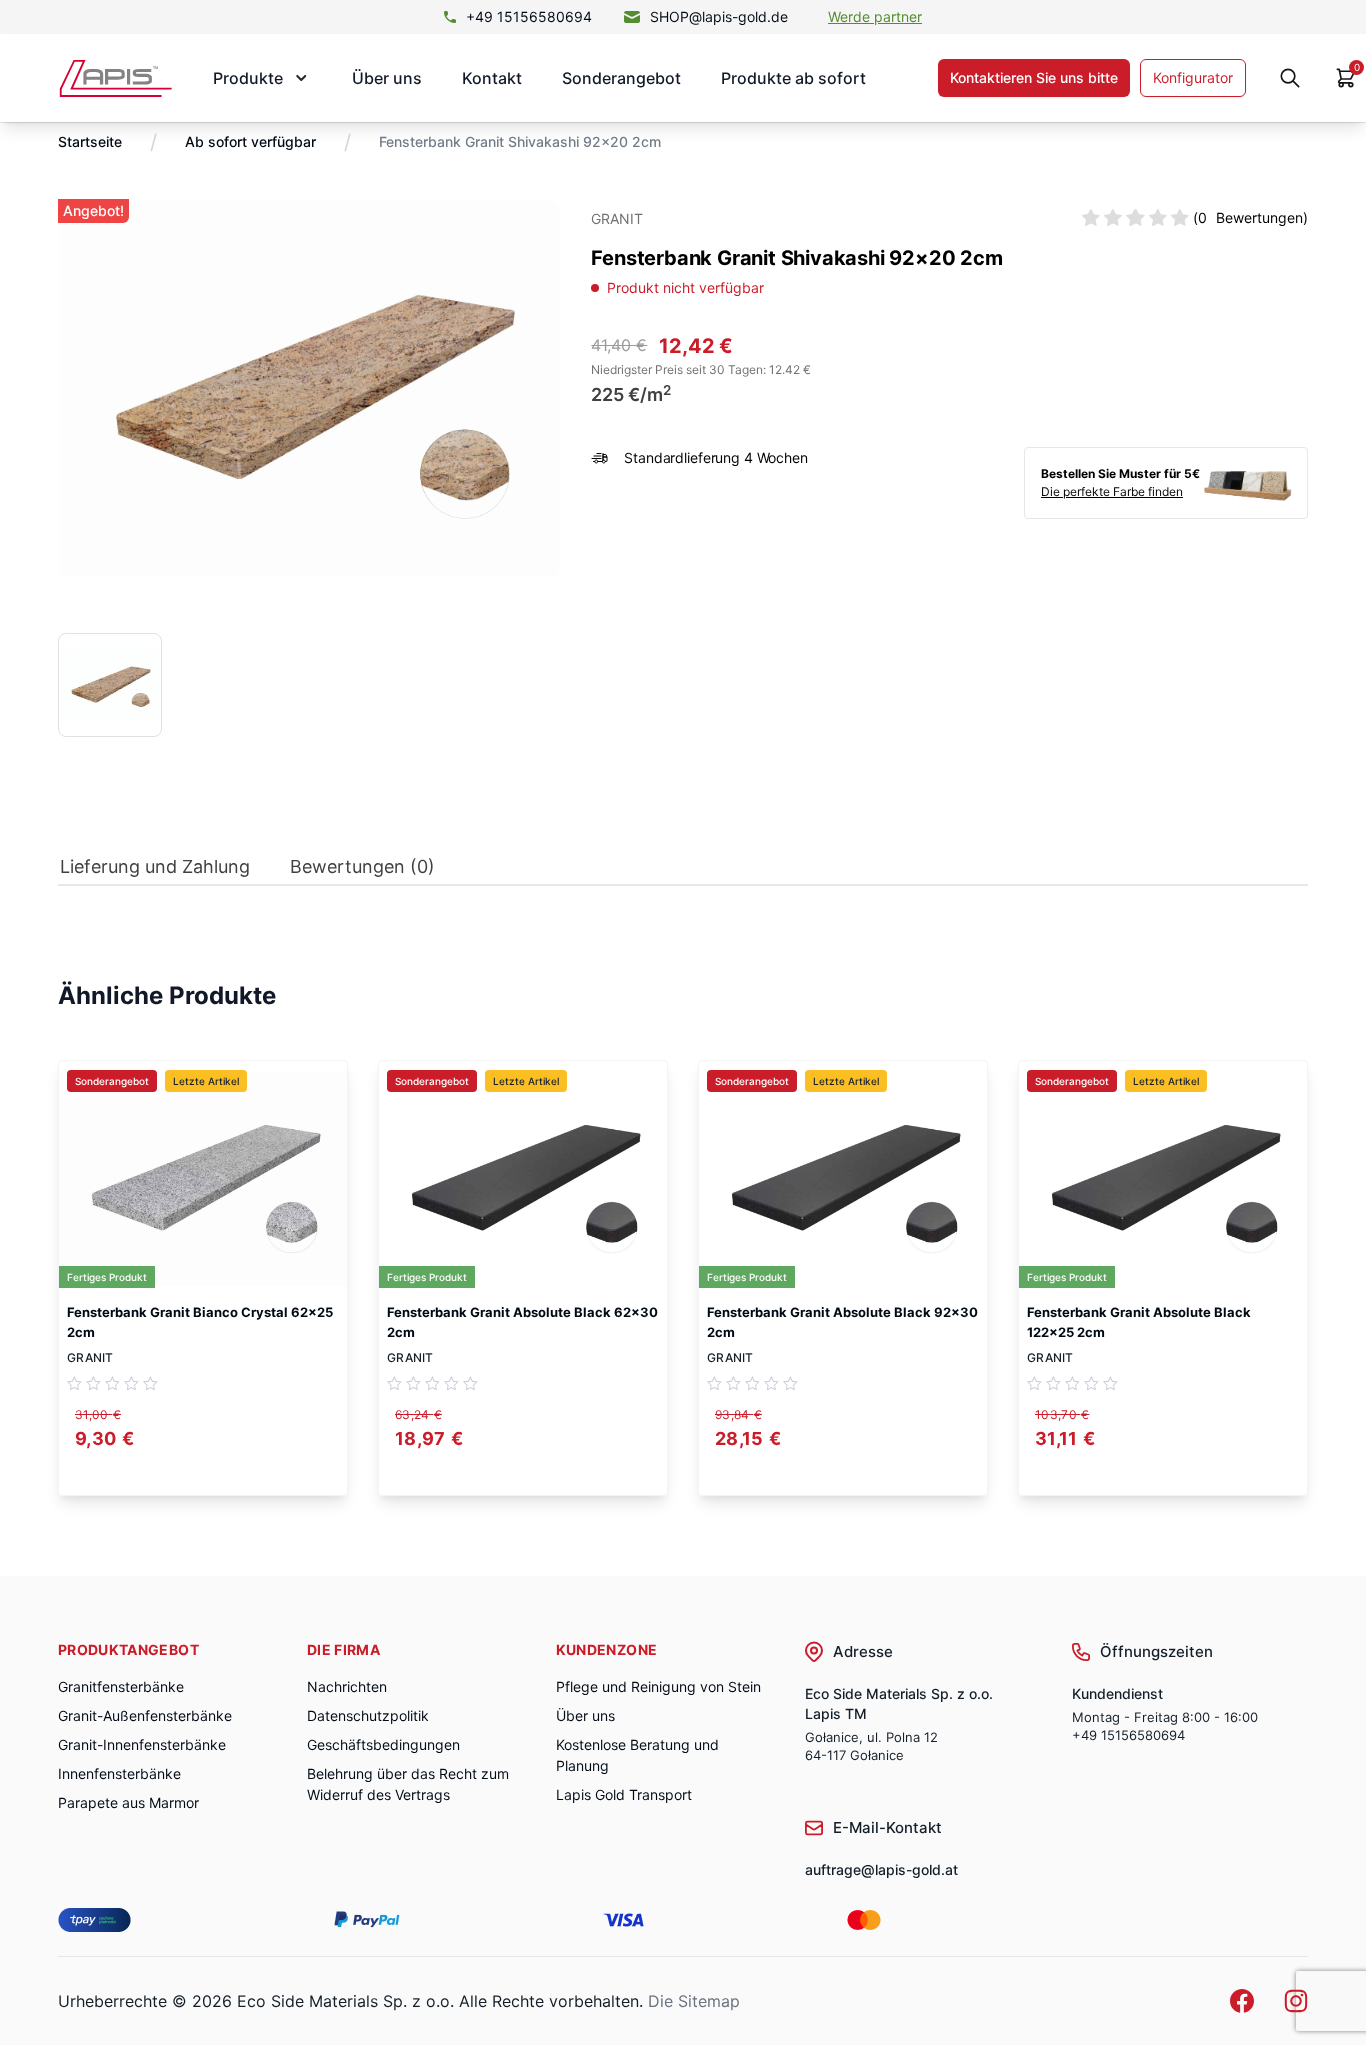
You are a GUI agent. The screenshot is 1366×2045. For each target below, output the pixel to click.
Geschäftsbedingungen (383, 1744)
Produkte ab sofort (793, 78)
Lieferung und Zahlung (155, 867)
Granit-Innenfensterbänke (142, 1744)
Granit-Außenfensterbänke (145, 1715)
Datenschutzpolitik (368, 1715)
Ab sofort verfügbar (250, 141)
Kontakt (492, 78)
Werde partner (875, 16)
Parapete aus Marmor (128, 1802)
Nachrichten (347, 1686)
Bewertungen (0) (362, 867)
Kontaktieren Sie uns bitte (1034, 77)
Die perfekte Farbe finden (1112, 491)
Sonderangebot (621, 78)
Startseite (90, 141)
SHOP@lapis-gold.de (719, 16)
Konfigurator (1193, 77)
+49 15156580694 (529, 16)
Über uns (387, 78)
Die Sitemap (694, 2001)
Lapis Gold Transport (624, 1794)
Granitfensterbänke (121, 1686)
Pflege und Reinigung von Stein (658, 1686)
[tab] (155, 871)
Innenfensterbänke (119, 1773)
